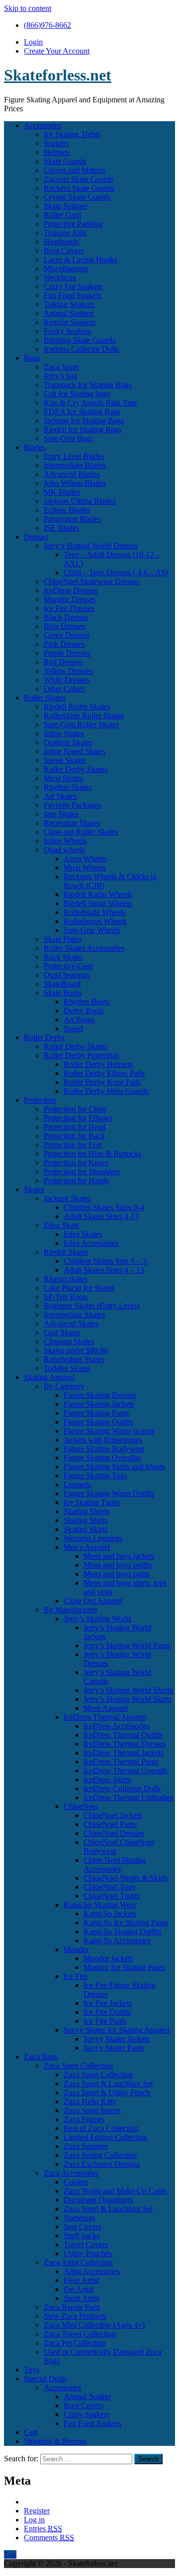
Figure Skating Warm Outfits (109, 1493)
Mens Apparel (106, 1708)
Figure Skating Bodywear (104, 1449)
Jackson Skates (67, 1198)
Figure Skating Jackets (99, 1404)
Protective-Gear (68, 966)
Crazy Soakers (87, 2414)
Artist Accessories (92, 2271)
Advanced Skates (71, 1324)
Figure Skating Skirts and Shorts (114, 1467)
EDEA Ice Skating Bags (82, 412)
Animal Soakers (69, 313)
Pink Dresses (64, 644)
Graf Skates (62, 1332)
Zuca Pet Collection (75, 2343)
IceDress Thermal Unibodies (129, 1797)
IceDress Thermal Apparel (105, 1717)
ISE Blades (61, 528)
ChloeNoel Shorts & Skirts (126, 1878)
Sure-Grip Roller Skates (81, 724)
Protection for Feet (73, 1145)
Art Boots (79, 1020)
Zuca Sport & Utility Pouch (107, 2092)
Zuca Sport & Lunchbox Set (108, 2084)
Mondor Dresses (70, 599)
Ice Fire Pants (105, 2021)
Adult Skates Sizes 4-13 (101, 1216)
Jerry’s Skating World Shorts (128, 1690)
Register (37, 2511)
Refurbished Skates (74, 1359)
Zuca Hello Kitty (90, 2101)
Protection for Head (75, 1127)
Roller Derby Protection (81, 1055)
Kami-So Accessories (117, 1940)
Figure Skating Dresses (100, 1395)
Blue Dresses (64, 626)
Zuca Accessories (71, 2173)
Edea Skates (83, 1234)
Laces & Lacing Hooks (80, 260)
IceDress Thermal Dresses (125, 1744)
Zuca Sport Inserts (92, 2110)
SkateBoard (62, 984)
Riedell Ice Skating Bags (83, 429)
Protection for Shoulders (82, 1172)
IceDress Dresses (71, 590)
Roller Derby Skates (76, 769)
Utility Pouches (88, 2253)
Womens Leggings (93, 1538)
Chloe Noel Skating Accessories (115, 1864)
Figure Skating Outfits (98, 1422)
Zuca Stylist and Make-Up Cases (115, 2191)
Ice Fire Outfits (107, 2012)
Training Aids (65, 233)
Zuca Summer (86, 2146)
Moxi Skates (63, 778)
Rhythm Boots (87, 1002)
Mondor (76, 1949)
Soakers (56, 143)
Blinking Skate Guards (80, 340)
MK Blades (62, 492)
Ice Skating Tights (72, 134)
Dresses (36, 537)
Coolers (76, 2182)
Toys (32, 2370)
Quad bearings (67, 975)
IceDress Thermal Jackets (124, 1753)
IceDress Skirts (107, 1780)
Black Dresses (66, 617)
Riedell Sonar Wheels (98, 903)
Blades (35, 447)
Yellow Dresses (68, 671)
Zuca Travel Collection (80, 2334)
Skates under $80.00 (76, 1350)
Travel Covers (86, 2244)
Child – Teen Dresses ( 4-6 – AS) (116, 572)
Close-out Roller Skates (81, 832)
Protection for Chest (75, 1109)
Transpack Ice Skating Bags (88, 385)
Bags (32, 358)
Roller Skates (45, 698)
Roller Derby (45, 1037)
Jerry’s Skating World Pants (127, 1645)
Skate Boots (63, 993)
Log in (34, 2520)
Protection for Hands (76, 1180)
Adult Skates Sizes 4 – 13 (104, 1270)
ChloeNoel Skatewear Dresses (91, 581)
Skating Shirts (86, 1520)
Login (33, 42)
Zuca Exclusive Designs (102, 2164)
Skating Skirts (86, 1529)
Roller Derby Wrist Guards (106, 1091)
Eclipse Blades (67, 510)
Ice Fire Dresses (69, 608)
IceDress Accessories (117, 1726)
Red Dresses (63, 662)
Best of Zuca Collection (101, 2128)
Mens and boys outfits (118, 1565)
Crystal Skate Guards (77, 197)
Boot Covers (64, 251)
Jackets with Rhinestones (103, 1440)
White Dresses (66, 680)
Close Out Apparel (93, 1601)
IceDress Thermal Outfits (123, 1735)
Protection (40, 1100)
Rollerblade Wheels (94, 912)
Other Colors (64, 689)
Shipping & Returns (55, 2441)
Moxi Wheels (85, 868)
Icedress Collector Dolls (81, 349)
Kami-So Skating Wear (100, 1905)
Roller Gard (62, 215)
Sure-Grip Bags (68, 438)
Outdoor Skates (68, 742)
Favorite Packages (72, 805)
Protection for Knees (76, 1163)
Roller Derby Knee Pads (102, 1082)
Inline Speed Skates (75, 751)
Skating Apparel (49, 1377)
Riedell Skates (66, 1252)
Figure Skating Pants (96, 1413)
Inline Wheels (65, 841)
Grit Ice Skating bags (77, 394)
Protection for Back (74, 1136)
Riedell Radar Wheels (98, 894)
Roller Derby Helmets (98, 1064)
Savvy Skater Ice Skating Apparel (117, 2030)
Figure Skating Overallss (102, 1458)
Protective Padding (73, 224)
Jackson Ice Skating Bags (84, 420)
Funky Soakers (67, 331)
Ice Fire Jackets (108, 2003)
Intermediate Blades (75, 465)
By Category (64, 1386)
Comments (49, 2538)
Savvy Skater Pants (114, 2048)
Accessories (43, 125)
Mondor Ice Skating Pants (124, 1967)
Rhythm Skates (68, 787)
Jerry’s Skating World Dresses (91, 546)
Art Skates (60, 796)
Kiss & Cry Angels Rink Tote (90, 403)
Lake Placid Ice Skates (79, 1288)
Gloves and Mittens (74, 170)
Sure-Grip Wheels (92, 930)
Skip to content (28, 8)
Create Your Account (57, 51)
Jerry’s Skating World (97, 1619)
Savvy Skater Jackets (117, 2039)
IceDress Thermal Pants (121, 1762)
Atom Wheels (85, 859)
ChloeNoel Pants (110, 1824)
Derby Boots (84, 1011)
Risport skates (66, 1279)
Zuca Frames (84, 2119)
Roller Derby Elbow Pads (104, 1073)
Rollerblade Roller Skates (84, 716)
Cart (31, 2432)
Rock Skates (63, 957)
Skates (34, 1189)
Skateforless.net (58, 75)
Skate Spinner (66, 206)
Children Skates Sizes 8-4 (104, 1207)
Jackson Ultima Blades (80, 501)
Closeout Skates (69, 1341)
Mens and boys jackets (119, 1556)
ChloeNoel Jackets (113, 1815)
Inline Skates (64, 733)
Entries (43, 2529)
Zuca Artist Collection (78, 2262)
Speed (73, 1028)
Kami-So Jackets (110, 1914)
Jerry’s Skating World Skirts (127, 1699)
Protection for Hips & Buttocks (92, 1154)
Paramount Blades (72, 519)
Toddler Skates (67, 1368)
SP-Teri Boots (66, 1297)
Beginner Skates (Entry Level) (91, 1306)
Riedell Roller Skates (77, 707)
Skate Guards (65, 161)
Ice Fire (76, 1976)
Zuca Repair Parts (72, 2307)
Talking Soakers (69, 304)
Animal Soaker (87, 2396)
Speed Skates (65, 760)
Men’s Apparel (87, 1547)
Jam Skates (61, 814)
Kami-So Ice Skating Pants (126, 1923)
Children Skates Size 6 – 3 (105, 1261)
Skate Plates (63, 939)
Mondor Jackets (108, 1958)
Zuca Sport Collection (78, 2066)
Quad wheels (64, 850)
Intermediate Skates (74, 1315)
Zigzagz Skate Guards (79, 179)
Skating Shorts (87, 1511)
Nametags (79, 2218)
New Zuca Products (75, 2316)
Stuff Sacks (82, 2235)
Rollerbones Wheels (95, 921)
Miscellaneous (66, 268)
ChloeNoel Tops (109, 1887)
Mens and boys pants (117, 1574)
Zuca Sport (61, 367)
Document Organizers (98, 2200)
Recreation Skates (72, 823)
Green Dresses (67, 635)
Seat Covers (83, 2227)
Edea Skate (61, 1225)
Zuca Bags (41, 2057)
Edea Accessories (91, 1243)
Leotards (77, 1484)
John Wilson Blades (75, 483)
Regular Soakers (70, 322)
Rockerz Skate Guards (79, 188)
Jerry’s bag (61, 376)
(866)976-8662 (47, 25)
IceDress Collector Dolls (122, 1788)
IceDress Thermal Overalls (126, 1771)
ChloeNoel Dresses (114, 1833)
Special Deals (45, 2379)
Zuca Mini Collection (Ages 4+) (94, 2325)
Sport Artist (82, 2298)
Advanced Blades (72, 474)
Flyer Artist (81, 2280)
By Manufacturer (71, 1610)
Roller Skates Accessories (84, 948)
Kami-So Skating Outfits (122, 1932)
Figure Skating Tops (95, 1476)
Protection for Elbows (78, 1118)
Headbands (61, 242)
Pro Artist (79, 2289)
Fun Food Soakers (73, 295)
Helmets (57, 152)
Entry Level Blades (74, 456)
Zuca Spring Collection (100, 2155)
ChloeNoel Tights (111, 1896)
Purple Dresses (67, 653)
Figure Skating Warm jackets (109, 1431)
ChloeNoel (81, 1806)
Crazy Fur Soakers (73, 286)
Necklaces (60, 277)
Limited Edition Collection (105, 2137)
